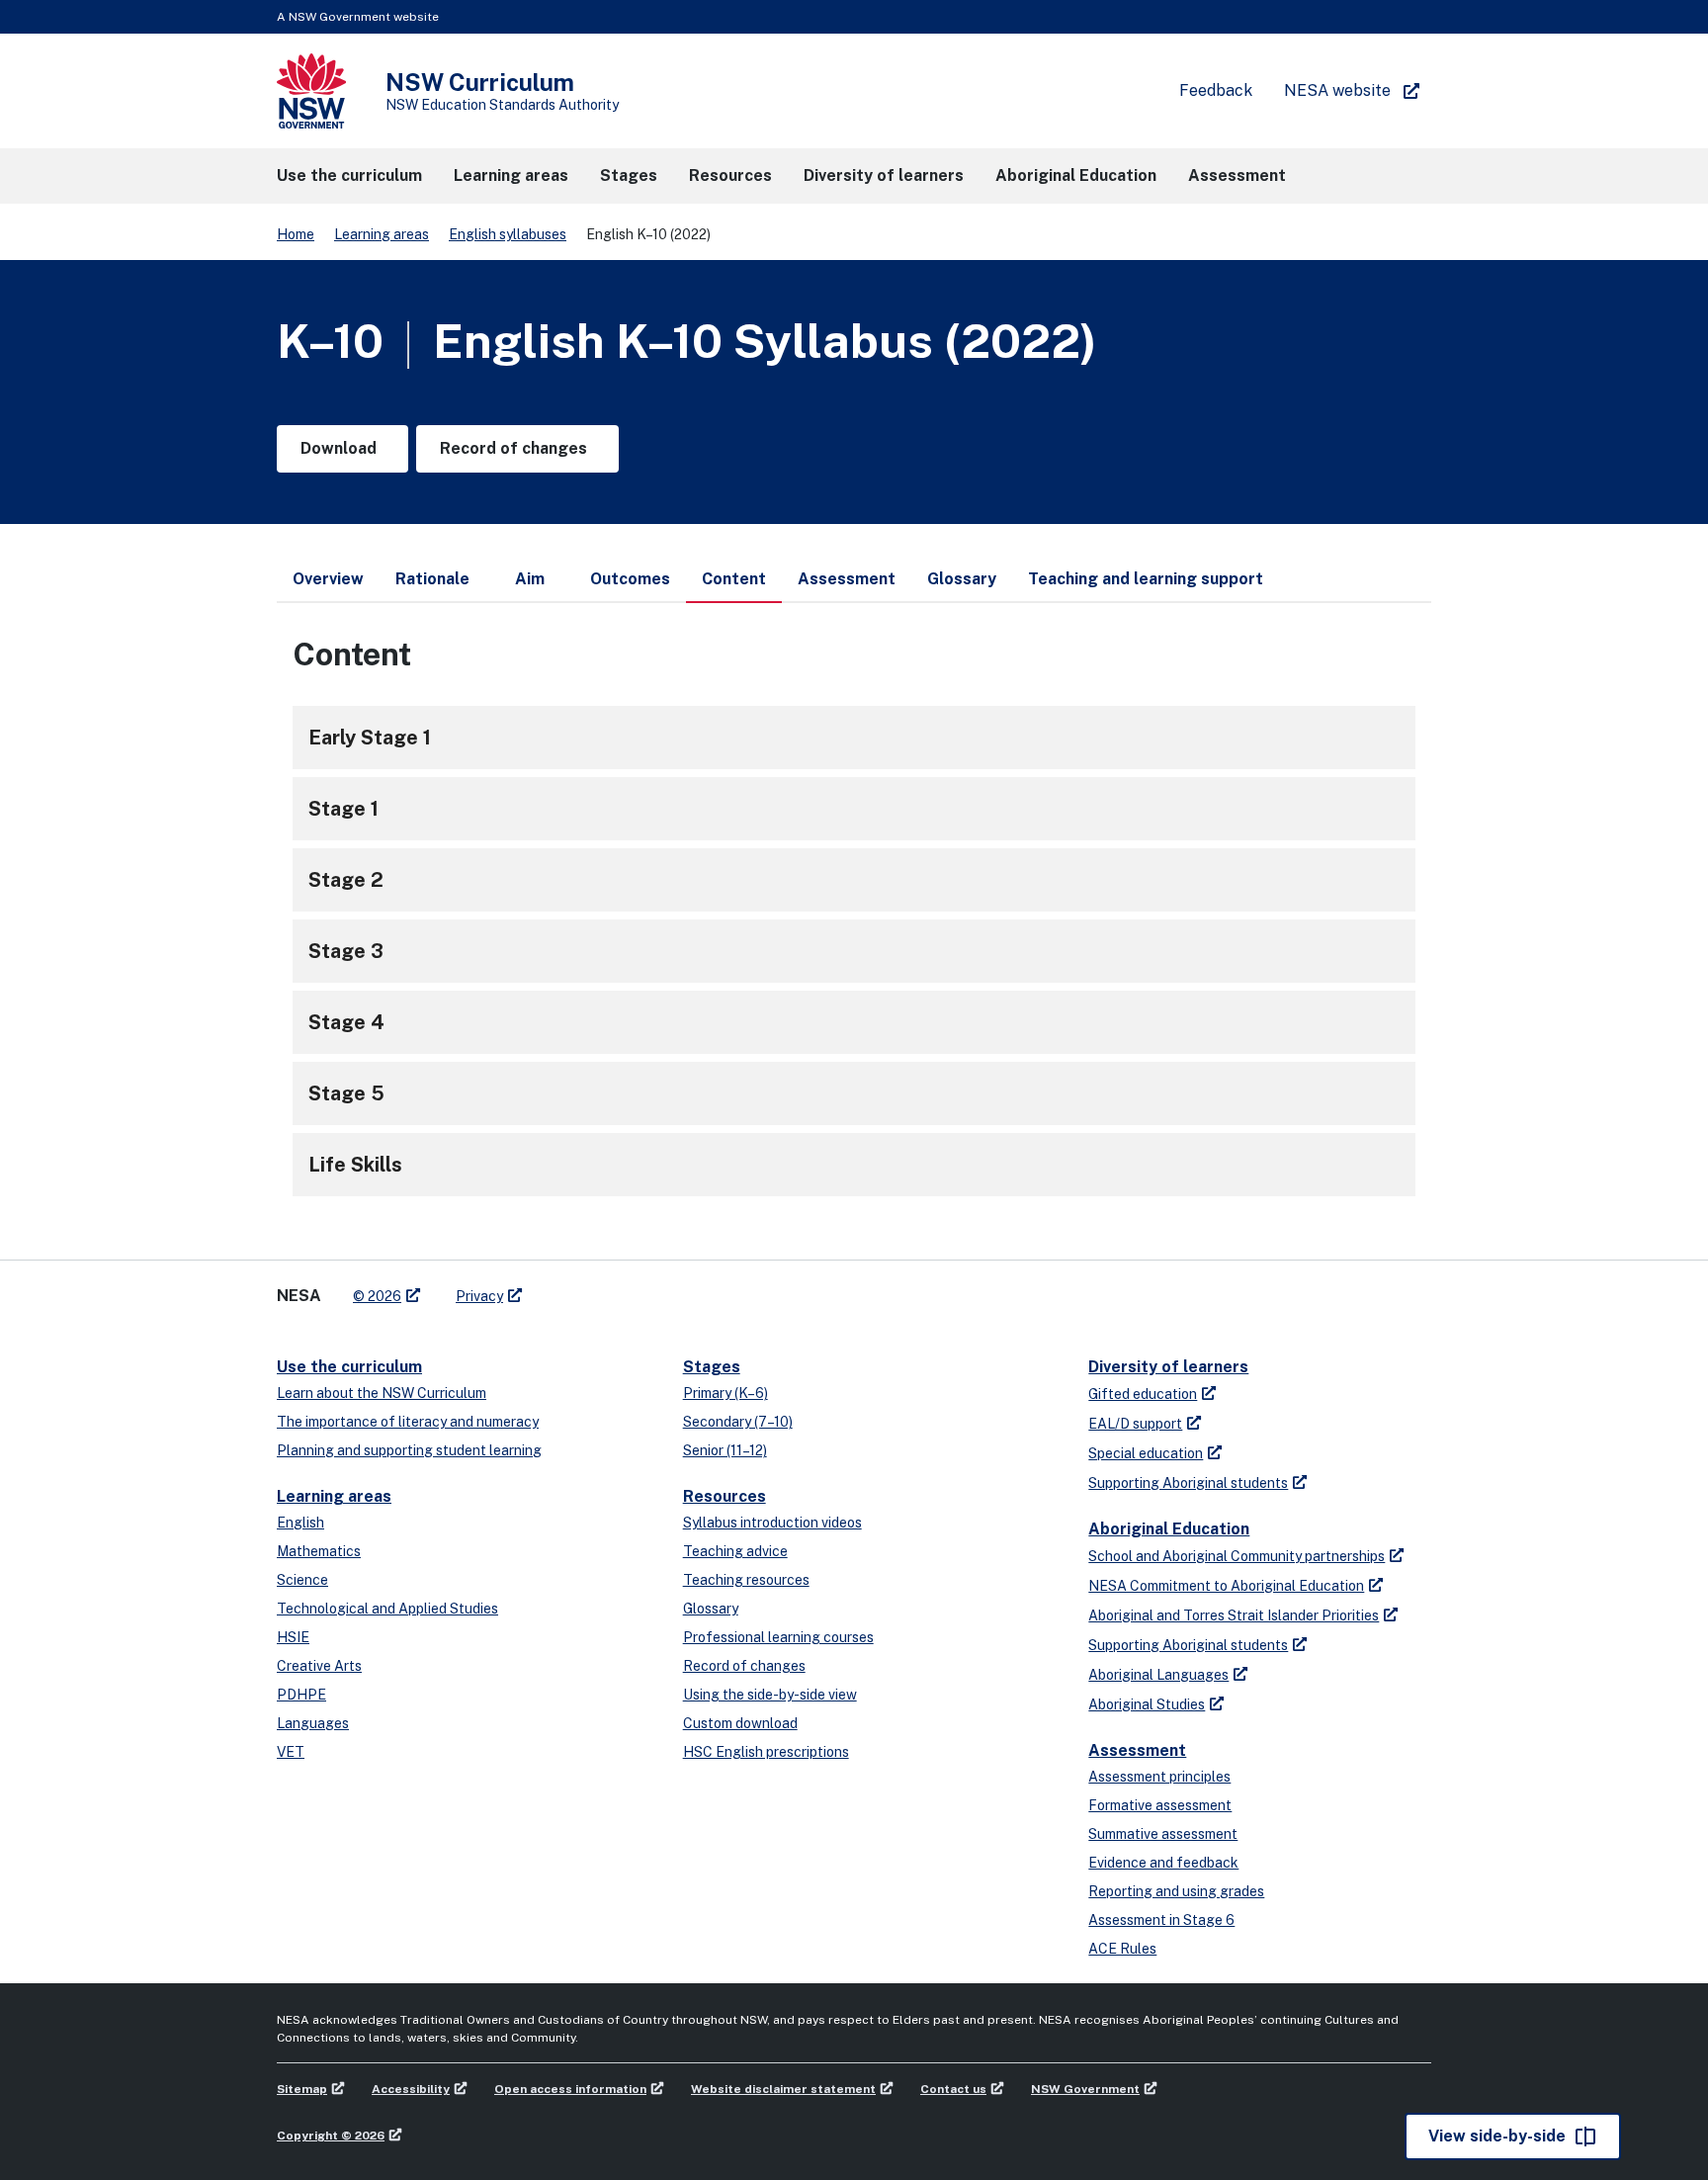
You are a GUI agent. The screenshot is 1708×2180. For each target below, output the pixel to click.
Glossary (711, 1609)
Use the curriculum (349, 1367)
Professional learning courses (778, 1637)
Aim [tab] (530, 579)
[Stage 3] (854, 951)
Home (296, 234)
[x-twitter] (559, 1288)
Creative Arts (319, 1666)
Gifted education (1143, 1394)
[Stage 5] (854, 1093)
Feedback (1216, 90)
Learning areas (382, 234)
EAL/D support (1135, 1424)
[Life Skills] (854, 1165)
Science (302, 1580)
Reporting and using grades (1176, 1891)
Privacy (479, 1296)
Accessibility (411, 2089)
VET (291, 1752)
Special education (1146, 1453)
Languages (313, 1723)
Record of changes (744, 1666)
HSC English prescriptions (766, 1752)
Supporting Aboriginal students (1188, 1483)
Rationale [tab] (432, 579)
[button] (349, 176)
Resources (725, 1496)
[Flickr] (639, 1288)
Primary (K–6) (726, 1393)
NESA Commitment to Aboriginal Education (1226, 1586)
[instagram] (619, 1288)
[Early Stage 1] (854, 738)
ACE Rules (1122, 1949)
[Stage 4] (854, 1022)
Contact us (953, 2089)
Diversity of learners (1168, 1367)
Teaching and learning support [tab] (1146, 579)
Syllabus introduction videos (772, 1523)
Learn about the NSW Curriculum (382, 1393)
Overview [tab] (328, 579)
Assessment (1137, 1750)
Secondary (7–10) (738, 1422)
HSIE (293, 1637)
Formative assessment (1160, 1805)
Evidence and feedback (1163, 1863)
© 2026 (377, 1296)
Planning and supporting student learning (409, 1450)
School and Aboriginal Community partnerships (1237, 1556)
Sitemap (302, 2089)
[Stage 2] (854, 880)
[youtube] (599, 1288)
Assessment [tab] (847, 579)
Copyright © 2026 (331, 2136)
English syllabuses (508, 234)
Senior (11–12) (725, 1450)
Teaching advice (735, 1551)
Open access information (570, 2089)
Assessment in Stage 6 (1161, 1920)
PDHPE (301, 1695)
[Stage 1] (854, 809)
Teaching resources (746, 1580)
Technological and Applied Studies (387, 1609)
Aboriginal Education (1169, 1529)
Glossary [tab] (962, 579)
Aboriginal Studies (1147, 1704)
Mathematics (319, 1551)
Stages (712, 1367)
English (300, 1523)
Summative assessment (1163, 1834)
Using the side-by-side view (770, 1695)
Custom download (740, 1723)
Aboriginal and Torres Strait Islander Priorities (1234, 1615)
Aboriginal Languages (1158, 1675)
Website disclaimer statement (783, 2089)
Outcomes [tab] (630, 579)
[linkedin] (579, 1288)
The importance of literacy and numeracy (408, 1422)
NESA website (1337, 90)
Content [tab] (734, 579)
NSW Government (1085, 2089)
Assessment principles (1159, 1777)
